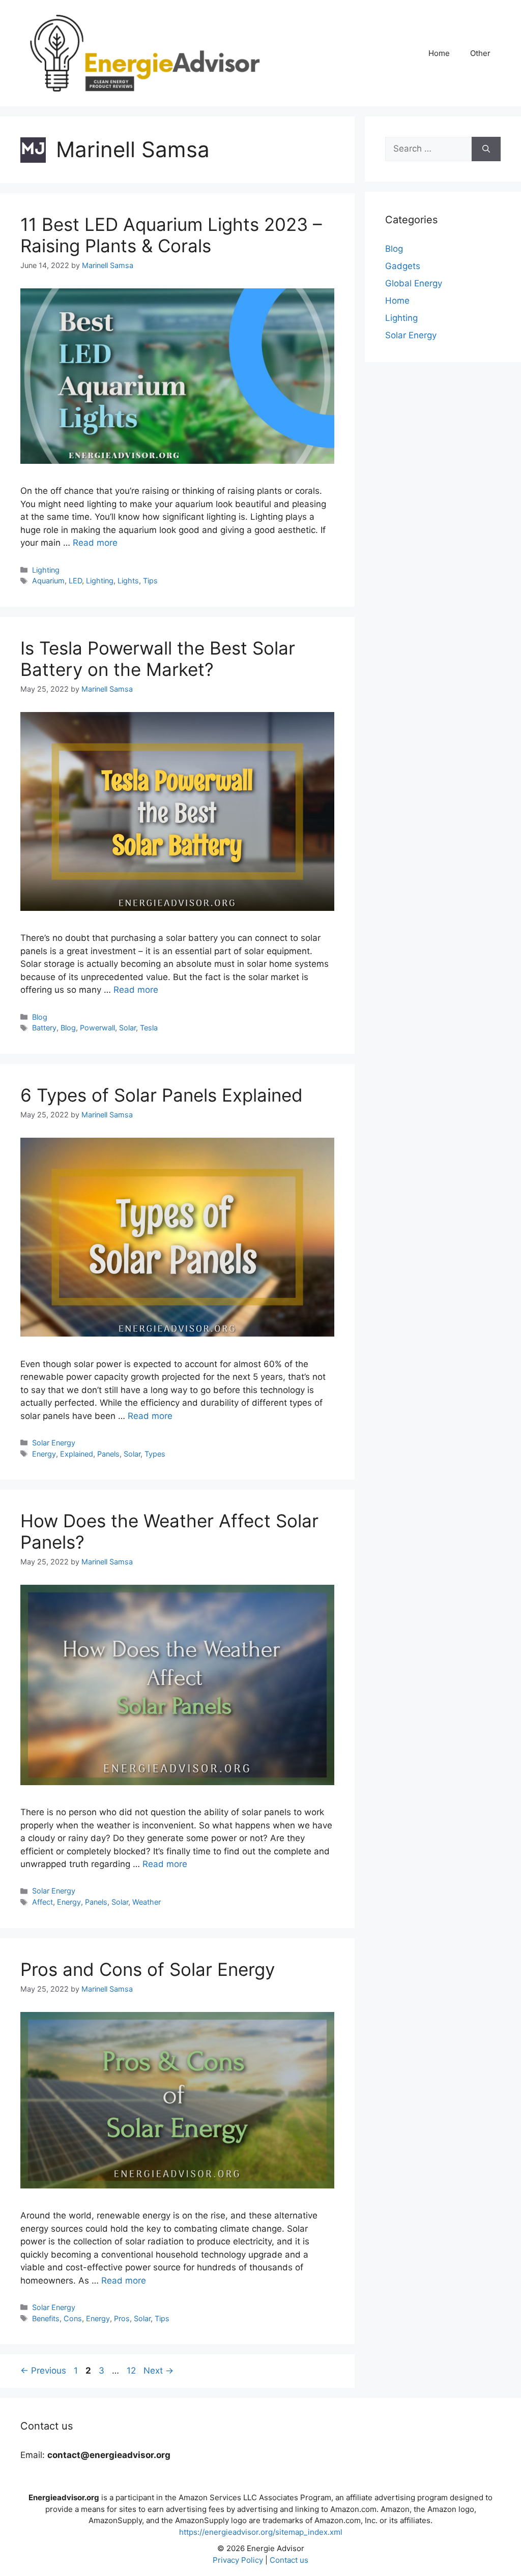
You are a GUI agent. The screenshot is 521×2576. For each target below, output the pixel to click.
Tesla (149, 1028)
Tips (150, 581)
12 (132, 2371)
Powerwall (97, 1028)
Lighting (46, 570)
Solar (127, 1028)
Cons (73, 2318)
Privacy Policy (238, 2560)
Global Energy (414, 283)
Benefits (46, 2318)
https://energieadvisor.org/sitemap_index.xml (261, 2532)
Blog (40, 1017)
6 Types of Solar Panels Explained (162, 1095)
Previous (43, 2371)
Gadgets (403, 266)
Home (439, 53)
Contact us (289, 2560)
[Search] (486, 149)
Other (480, 53)
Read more (95, 543)
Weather (147, 1902)
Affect (42, 1902)
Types (155, 1454)
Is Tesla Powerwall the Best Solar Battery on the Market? (158, 659)
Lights (128, 581)
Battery (44, 1028)
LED (75, 581)
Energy (44, 1454)
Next (158, 2371)
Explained (77, 1454)
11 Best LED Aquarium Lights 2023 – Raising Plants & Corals (171, 235)
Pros (122, 2318)
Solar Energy (54, 1443)
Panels (108, 1454)
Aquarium (48, 581)
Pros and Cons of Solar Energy (148, 1969)
